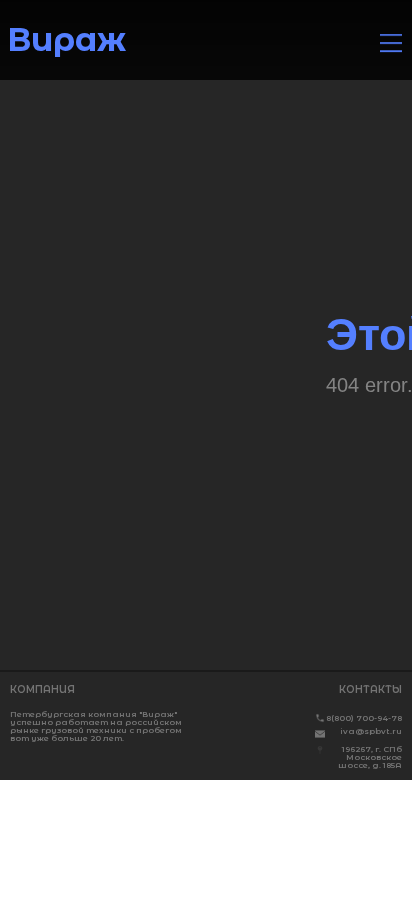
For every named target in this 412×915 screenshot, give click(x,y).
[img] (391, 43)
